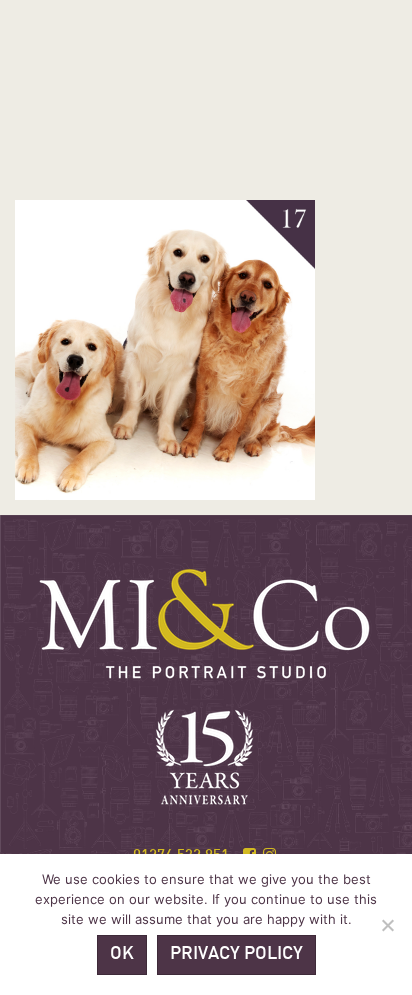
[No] (387, 925)
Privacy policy (236, 954)
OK (122, 954)
